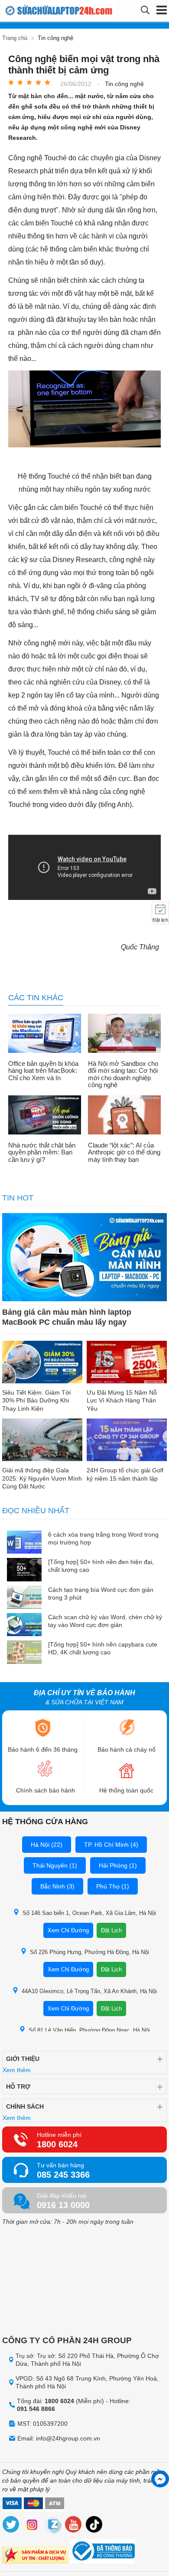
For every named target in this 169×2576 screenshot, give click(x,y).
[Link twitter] (11, 2526)
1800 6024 (57, 2144)
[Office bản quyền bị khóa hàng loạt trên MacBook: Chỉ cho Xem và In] (45, 1034)
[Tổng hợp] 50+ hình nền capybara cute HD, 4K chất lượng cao (103, 1648)
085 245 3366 (63, 2175)
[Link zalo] (53, 2526)
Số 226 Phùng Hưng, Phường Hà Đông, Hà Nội (89, 1952)
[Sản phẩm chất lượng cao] (35, 2556)
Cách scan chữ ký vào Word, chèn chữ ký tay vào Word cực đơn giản (105, 1621)
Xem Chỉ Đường (68, 1930)
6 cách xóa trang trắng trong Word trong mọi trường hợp (103, 1538)
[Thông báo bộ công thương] (102, 2552)
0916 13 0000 (63, 2205)
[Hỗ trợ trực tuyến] (160, 2479)
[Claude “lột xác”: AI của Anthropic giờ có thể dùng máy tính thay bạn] (124, 1116)
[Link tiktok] (94, 2526)
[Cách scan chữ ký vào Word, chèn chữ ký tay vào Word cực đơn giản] (24, 1625)
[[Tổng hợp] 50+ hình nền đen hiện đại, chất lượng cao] (24, 1570)
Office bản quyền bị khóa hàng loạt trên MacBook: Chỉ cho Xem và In (43, 1071)
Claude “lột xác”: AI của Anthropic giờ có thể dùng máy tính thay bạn (124, 1152)
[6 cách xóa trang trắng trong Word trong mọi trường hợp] (24, 1543)
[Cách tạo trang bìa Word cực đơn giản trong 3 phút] (24, 1598)
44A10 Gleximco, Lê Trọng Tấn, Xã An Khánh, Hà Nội (89, 1991)
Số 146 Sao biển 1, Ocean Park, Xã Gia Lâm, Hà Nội (89, 1913)
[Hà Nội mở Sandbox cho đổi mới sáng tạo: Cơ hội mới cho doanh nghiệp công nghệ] (124, 1034)
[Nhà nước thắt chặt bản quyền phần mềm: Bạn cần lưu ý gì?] (45, 1116)
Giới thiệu (23, 2059)
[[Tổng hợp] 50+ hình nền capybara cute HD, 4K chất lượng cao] (24, 1653)
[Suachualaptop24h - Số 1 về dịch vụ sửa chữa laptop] (40, 11)
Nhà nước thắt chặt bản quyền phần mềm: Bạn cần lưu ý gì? (42, 1152)
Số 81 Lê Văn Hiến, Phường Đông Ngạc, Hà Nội (89, 2030)
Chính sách (25, 2106)
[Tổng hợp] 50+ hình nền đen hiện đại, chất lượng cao (101, 1566)
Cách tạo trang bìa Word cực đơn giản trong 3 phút (101, 1594)
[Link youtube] (74, 2526)
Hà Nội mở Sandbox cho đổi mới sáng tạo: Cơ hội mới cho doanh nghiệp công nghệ (123, 1075)
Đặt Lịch (111, 1930)
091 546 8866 (36, 2409)
